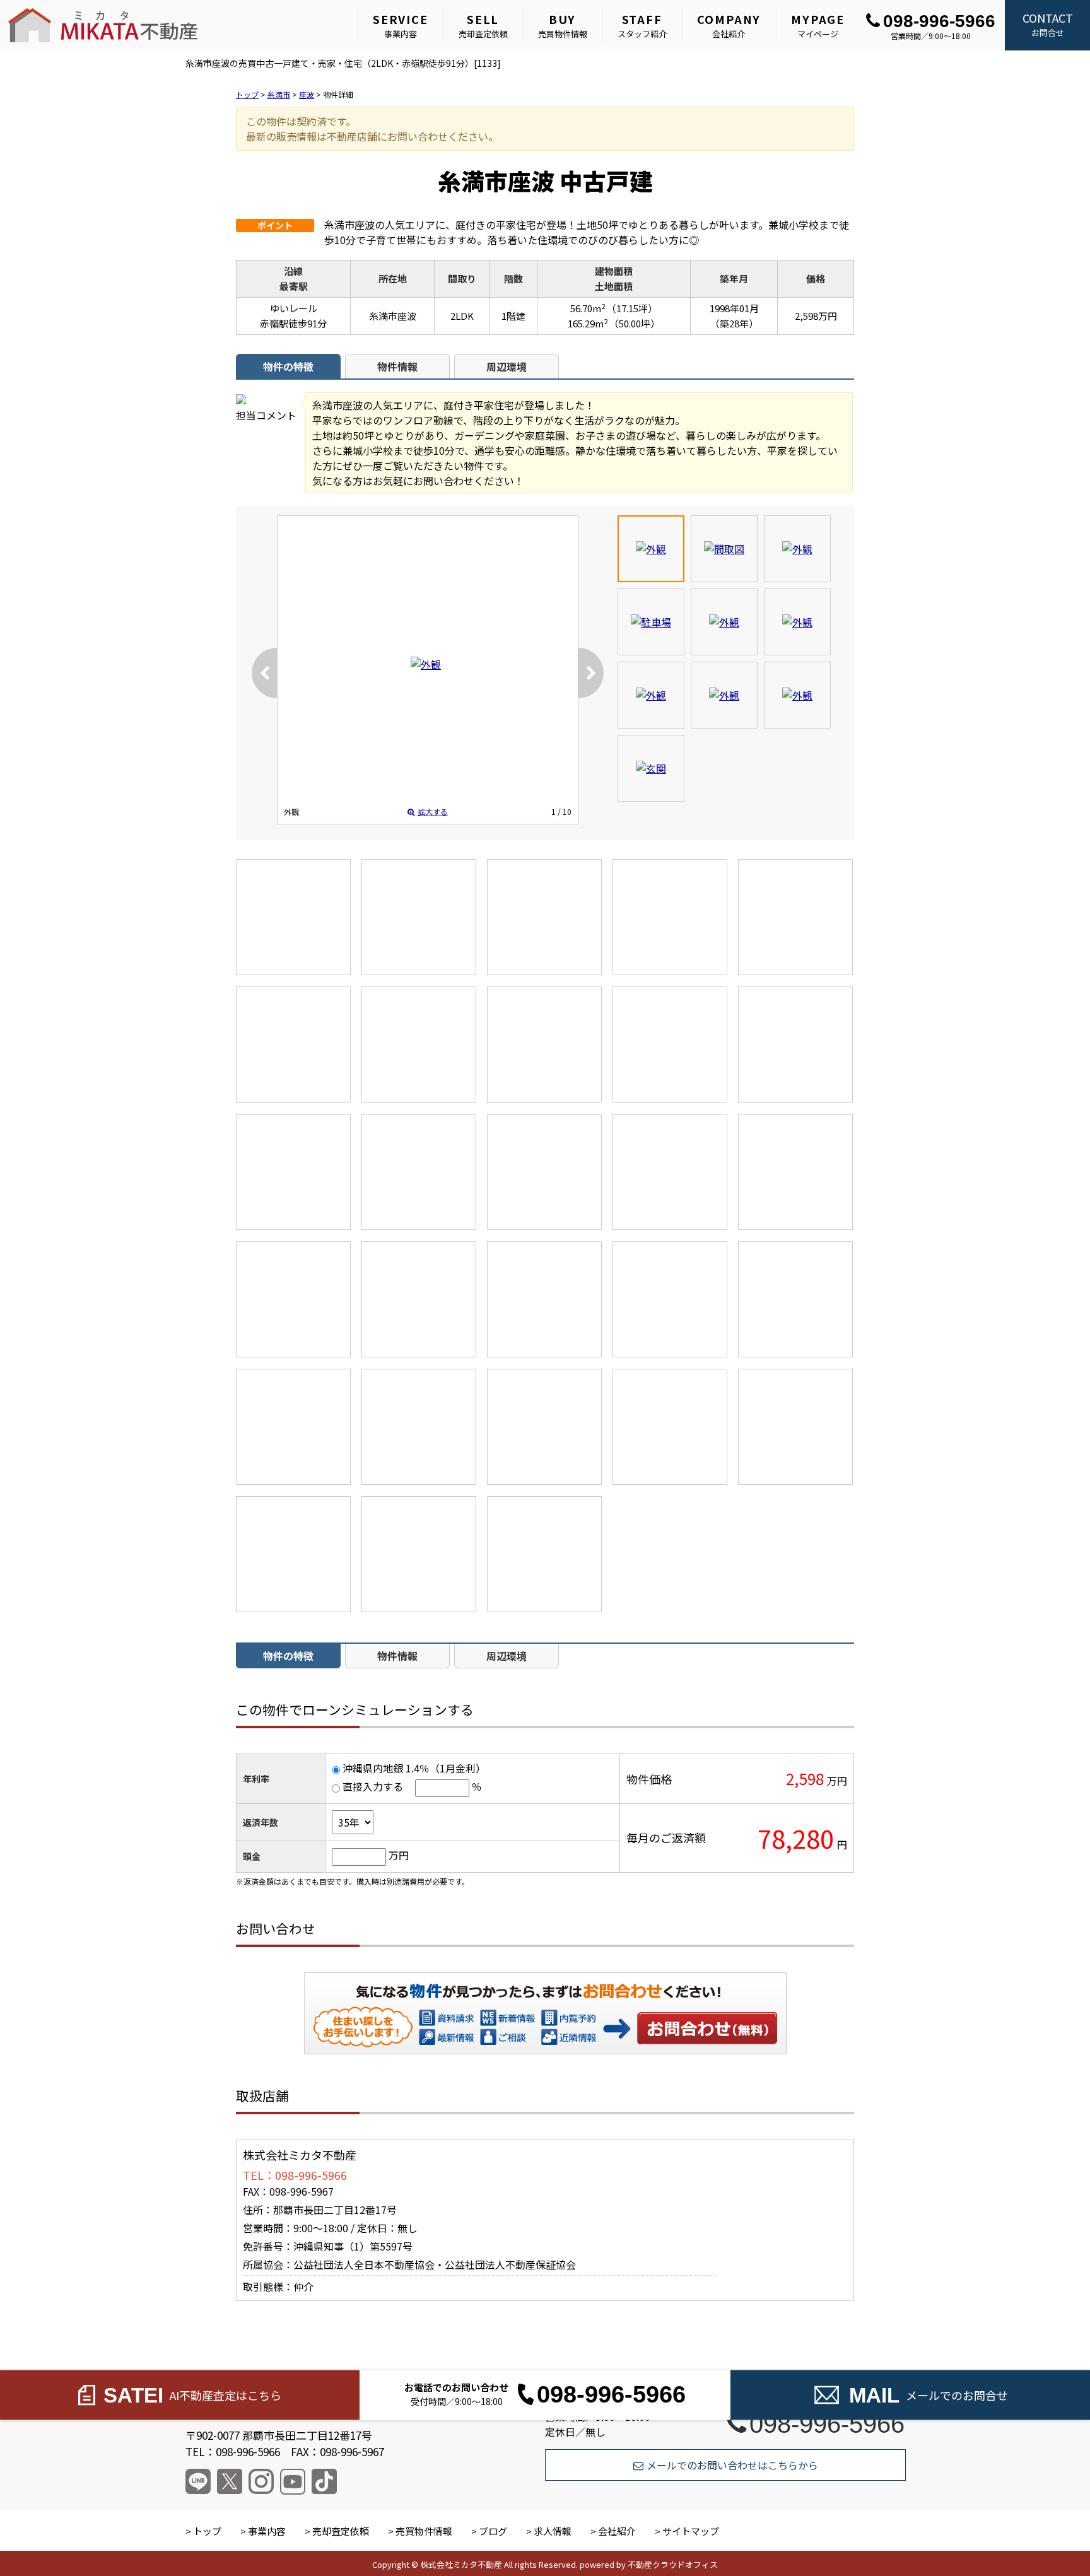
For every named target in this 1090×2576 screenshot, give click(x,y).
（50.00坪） (635, 323)
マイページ (818, 25)
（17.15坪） (632, 308)
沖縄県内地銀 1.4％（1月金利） (414, 1768)
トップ (207, 2531)
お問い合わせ (708, 2028)
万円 (399, 1855)
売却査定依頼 (483, 25)
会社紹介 (729, 25)
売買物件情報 (563, 25)
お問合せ (1048, 24)
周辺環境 (507, 366)
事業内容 (401, 25)
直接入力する (373, 1786)
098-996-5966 (939, 21)
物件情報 (397, 366)
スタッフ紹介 (642, 25)
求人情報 (553, 2531)
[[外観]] (426, 664)
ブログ (493, 2531)
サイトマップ (691, 2531)
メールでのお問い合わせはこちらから (732, 2465)
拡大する (433, 811)
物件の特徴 (288, 366)
